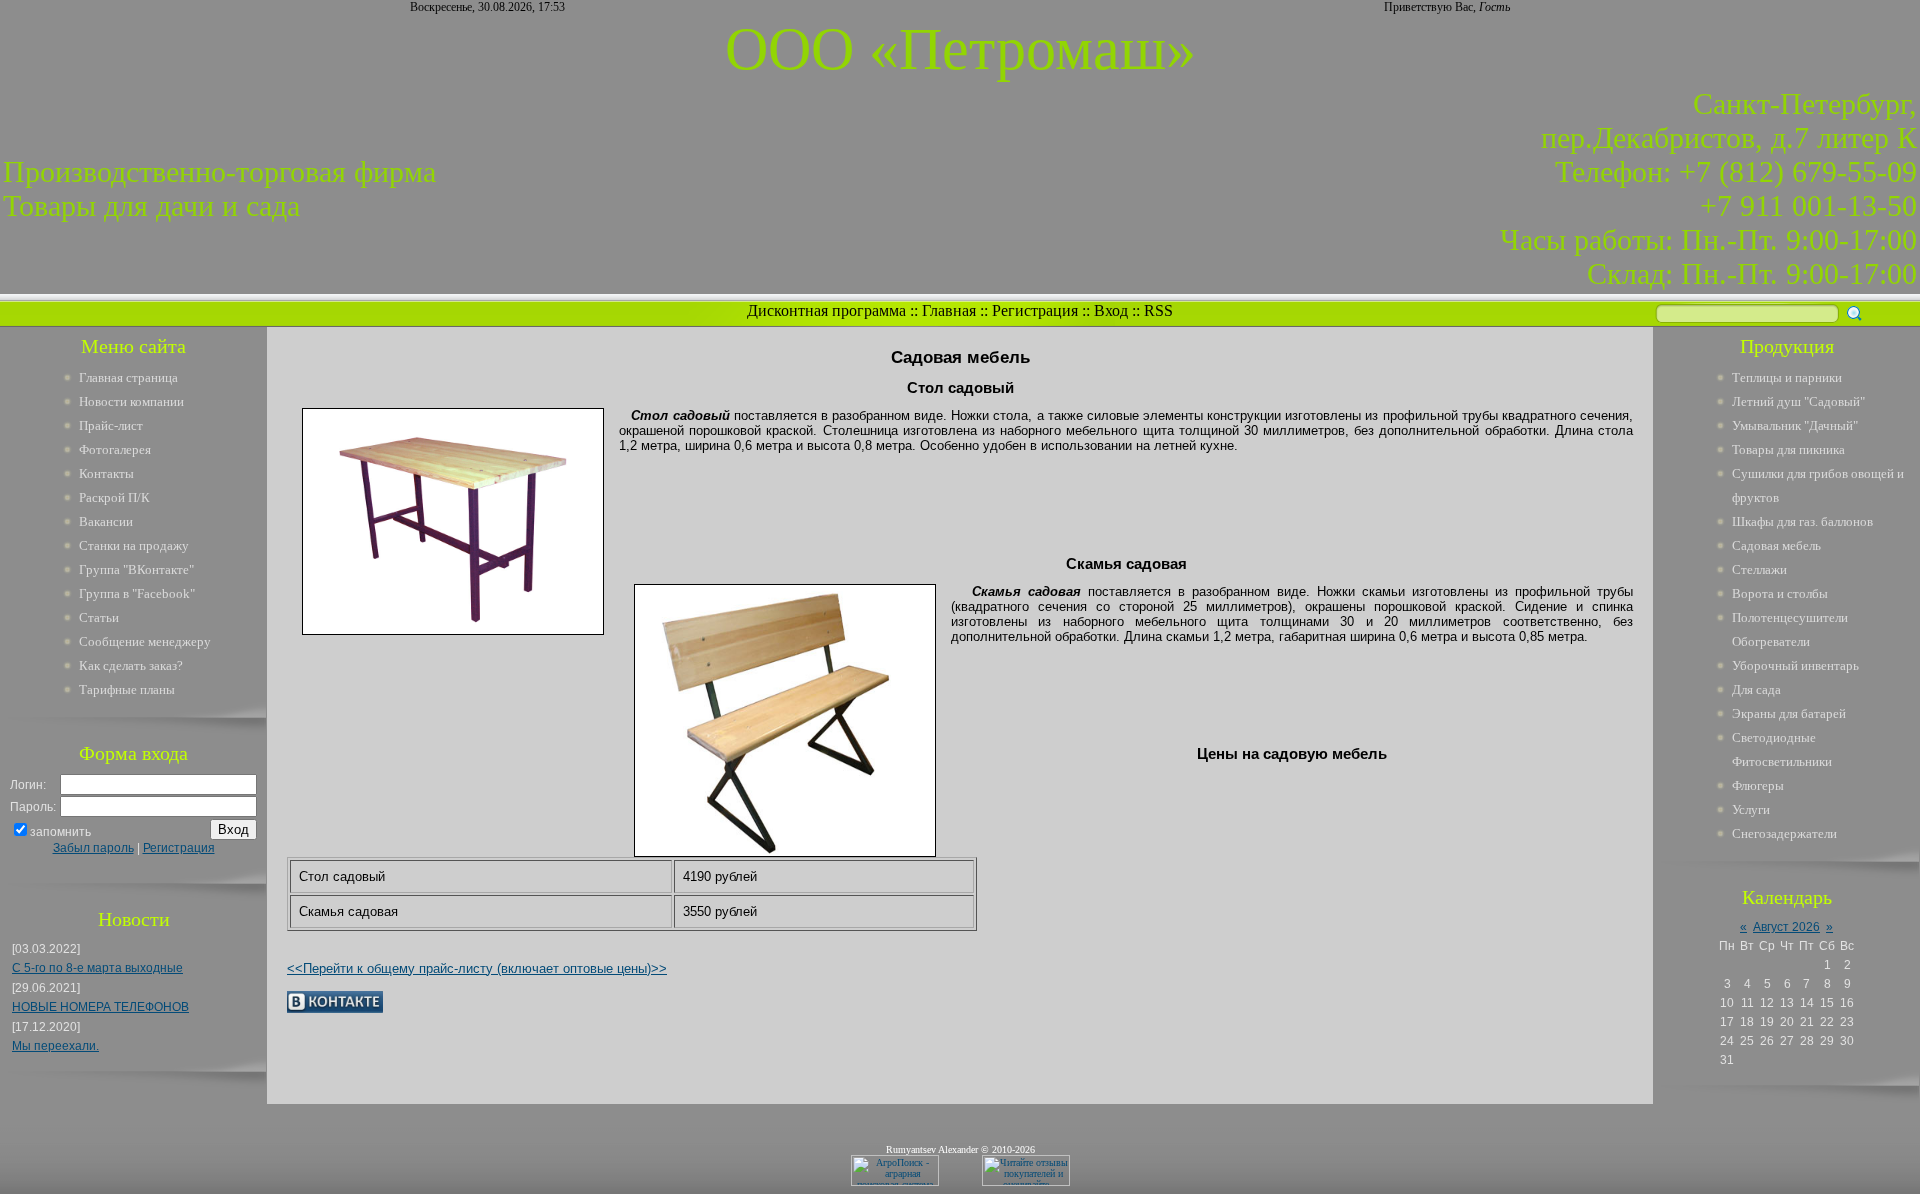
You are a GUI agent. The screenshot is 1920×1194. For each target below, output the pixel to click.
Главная (949, 310)
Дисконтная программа (826, 310)
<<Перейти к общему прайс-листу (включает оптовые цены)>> (477, 968)
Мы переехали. (55, 1046)
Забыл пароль (93, 848)
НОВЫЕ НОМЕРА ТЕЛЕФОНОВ (100, 1007)
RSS (1158, 310)
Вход (1111, 310)
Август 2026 (1786, 927)
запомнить (60, 832)
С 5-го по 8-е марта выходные (97, 968)
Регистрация (1035, 310)
